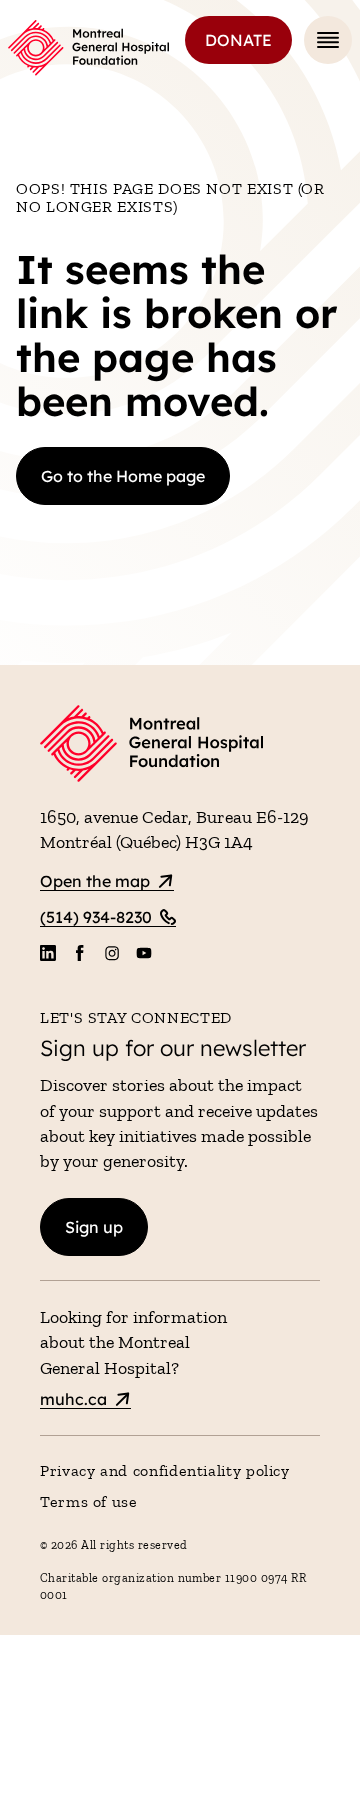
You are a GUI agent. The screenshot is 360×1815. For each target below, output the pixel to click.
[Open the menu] (328, 40)
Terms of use (89, 1501)
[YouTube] (144, 953)
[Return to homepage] (180, 746)
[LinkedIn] (48, 953)
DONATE (238, 40)
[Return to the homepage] (88, 48)
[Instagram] (112, 953)
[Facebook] (80, 953)
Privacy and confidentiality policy (165, 1470)
